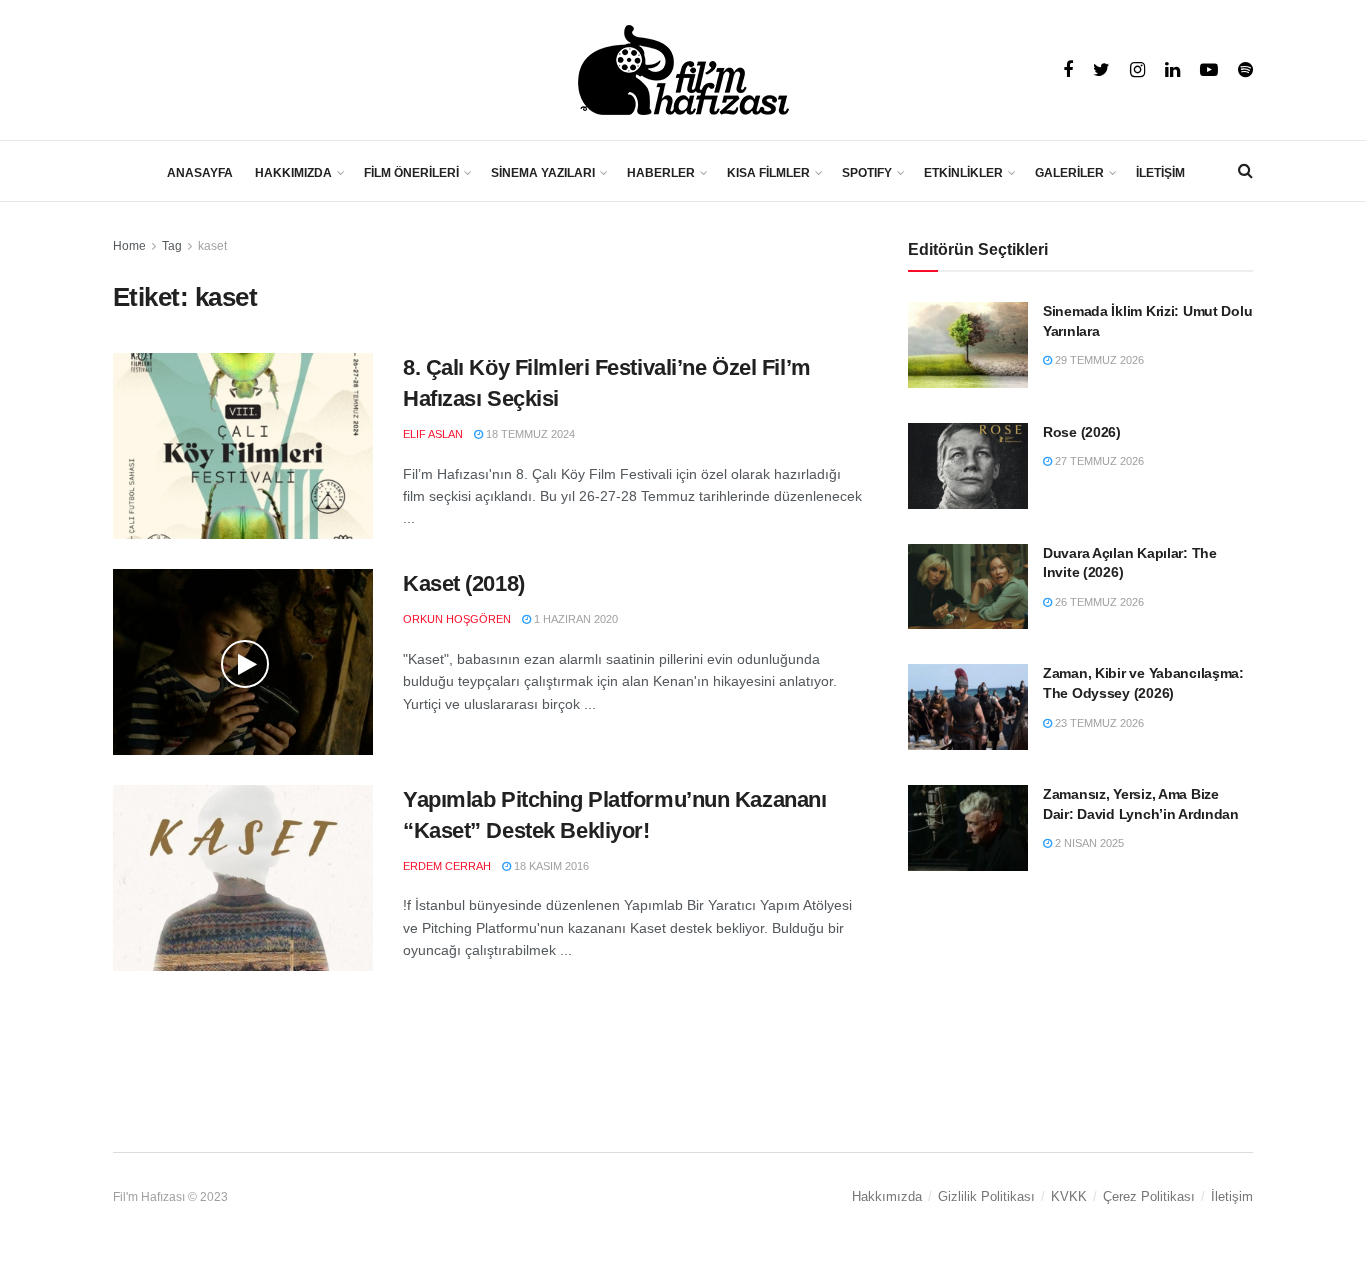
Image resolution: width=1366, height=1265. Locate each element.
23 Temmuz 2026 (1098, 723)
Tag (172, 246)
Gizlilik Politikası (986, 1196)
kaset (212, 246)
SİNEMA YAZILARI (543, 173)
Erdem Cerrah (447, 866)
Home (129, 246)
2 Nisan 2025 (1088, 843)
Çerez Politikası (1149, 1196)
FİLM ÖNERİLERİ (411, 173)
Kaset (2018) (464, 583)
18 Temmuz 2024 (529, 434)
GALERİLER (1069, 173)
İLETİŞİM (1160, 173)
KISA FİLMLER (768, 173)
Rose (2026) (1082, 432)
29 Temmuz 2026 (1098, 360)
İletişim (1232, 1196)
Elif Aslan (433, 434)
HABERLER (661, 173)
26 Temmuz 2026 (1098, 602)
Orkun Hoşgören (457, 619)
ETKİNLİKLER (963, 173)
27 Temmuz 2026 (1098, 461)
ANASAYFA (200, 173)
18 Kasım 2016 (550, 866)
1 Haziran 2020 (574, 619)
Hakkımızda (887, 1196)
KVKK (1069, 1196)
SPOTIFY (867, 173)
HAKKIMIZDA (293, 173)
